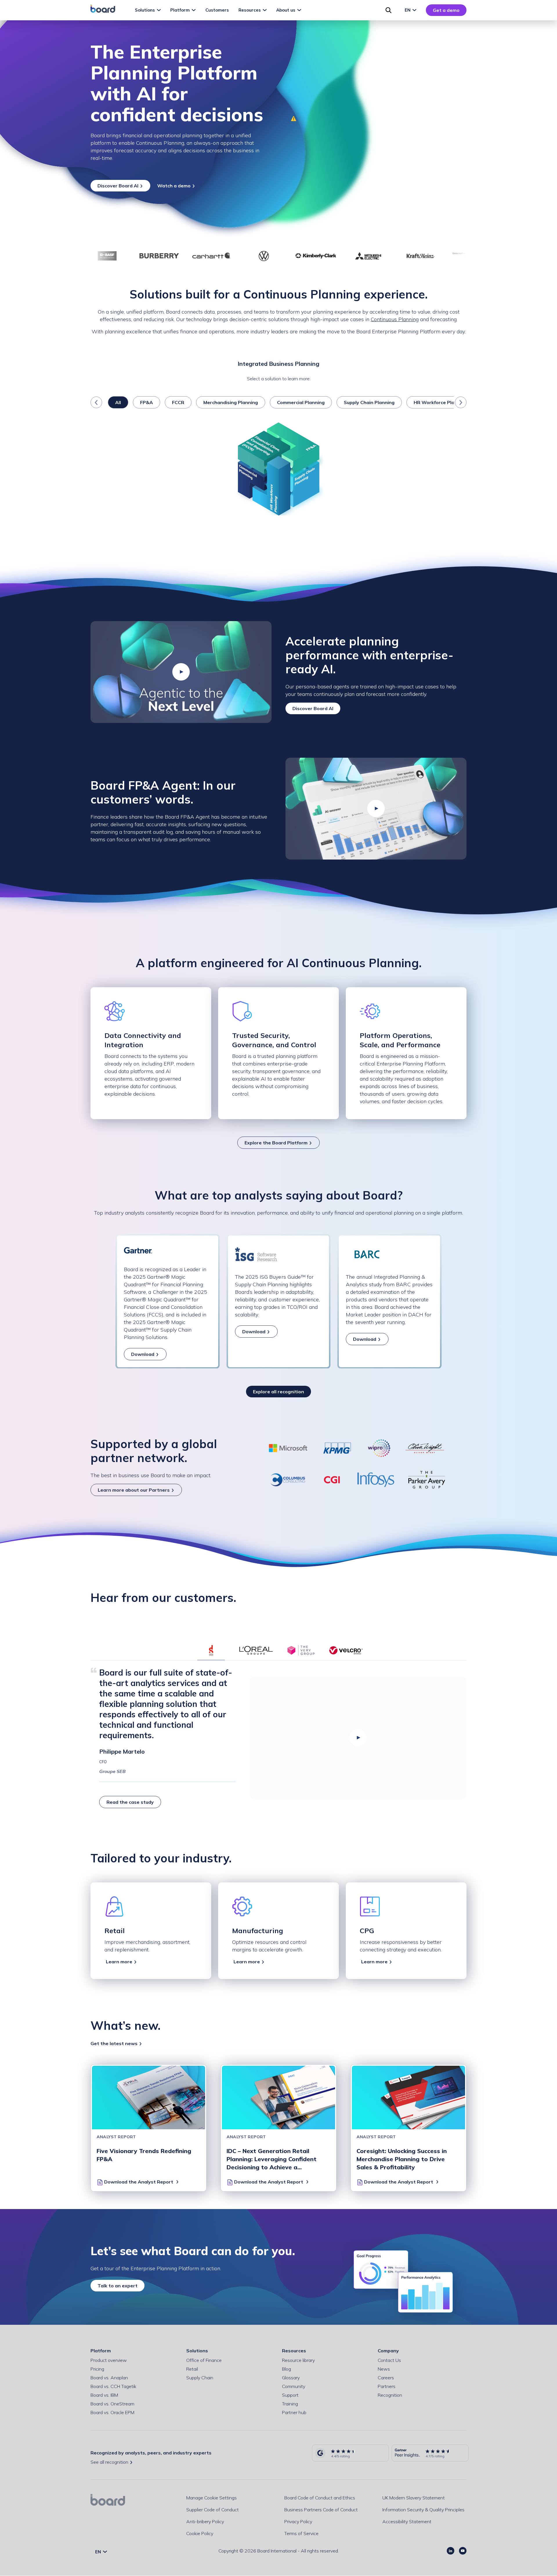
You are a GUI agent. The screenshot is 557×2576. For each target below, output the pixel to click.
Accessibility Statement (407, 2521)
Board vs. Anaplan (109, 2378)
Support (290, 2395)
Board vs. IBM (104, 2395)
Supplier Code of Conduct (213, 2510)
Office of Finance (204, 2360)
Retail (192, 2369)
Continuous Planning (395, 319)
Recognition (390, 2395)
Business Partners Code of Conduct (321, 2510)
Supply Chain (200, 2378)
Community (294, 2386)
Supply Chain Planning (369, 402)
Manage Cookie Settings (211, 2498)
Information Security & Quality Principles (423, 2510)
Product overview (109, 2360)
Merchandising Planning (231, 402)
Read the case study (130, 1802)
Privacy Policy (298, 2521)
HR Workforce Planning (440, 402)
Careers (386, 2378)
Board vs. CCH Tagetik (113, 2386)
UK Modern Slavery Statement (414, 2498)
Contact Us (389, 2360)
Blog (286, 2369)
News (384, 2369)
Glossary (291, 2378)
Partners (387, 2386)
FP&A (147, 402)
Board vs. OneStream (112, 2404)
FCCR (178, 402)
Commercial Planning (301, 402)
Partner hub (294, 2412)
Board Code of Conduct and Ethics (320, 2498)
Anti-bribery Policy (205, 2521)
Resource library (298, 2360)
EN (408, 10)
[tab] (211, 1650)
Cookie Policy (200, 2533)
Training (290, 2404)
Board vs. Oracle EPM (112, 2412)
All (118, 402)
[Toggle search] (388, 10)
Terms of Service (301, 2533)
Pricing (97, 2369)
